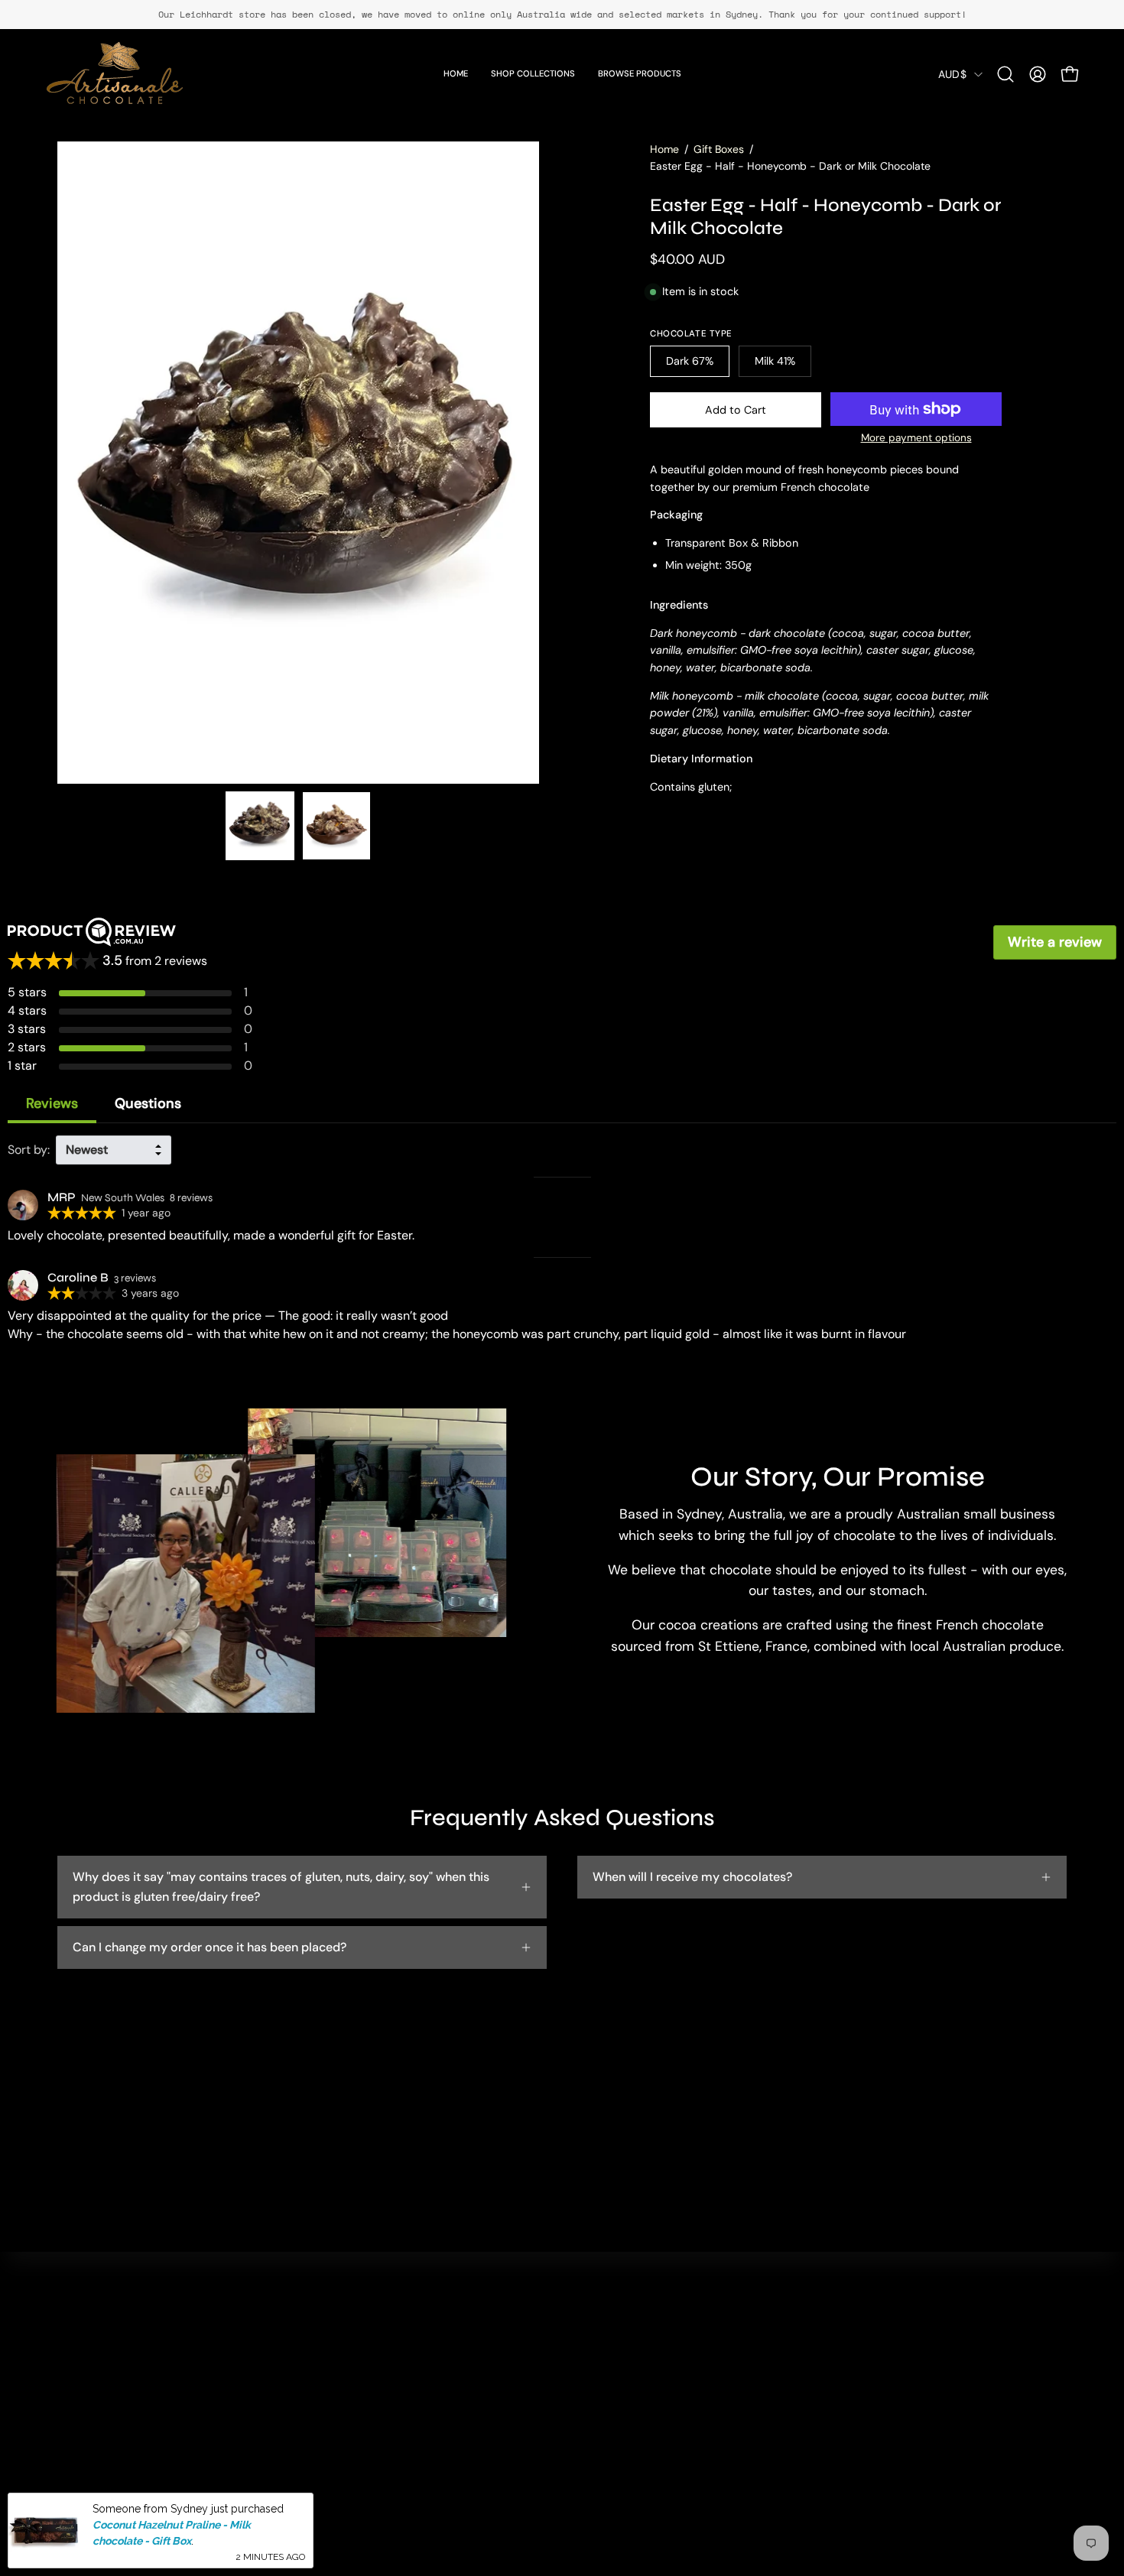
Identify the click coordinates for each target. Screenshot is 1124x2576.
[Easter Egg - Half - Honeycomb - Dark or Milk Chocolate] (260, 826)
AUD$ (952, 74)
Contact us (556, 2348)
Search (337, 2348)
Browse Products (365, 2398)
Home (664, 149)
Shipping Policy (568, 2449)
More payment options (916, 438)
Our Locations (356, 2373)
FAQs (540, 2373)
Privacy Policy (564, 2398)
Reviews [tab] (52, 1103)
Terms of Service (572, 2474)
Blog (330, 2423)
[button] (1005, 74)
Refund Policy (564, 2423)
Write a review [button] (1055, 942)
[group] (562, 15)
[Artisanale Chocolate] (115, 74)
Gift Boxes (719, 149)
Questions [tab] (148, 1103)
